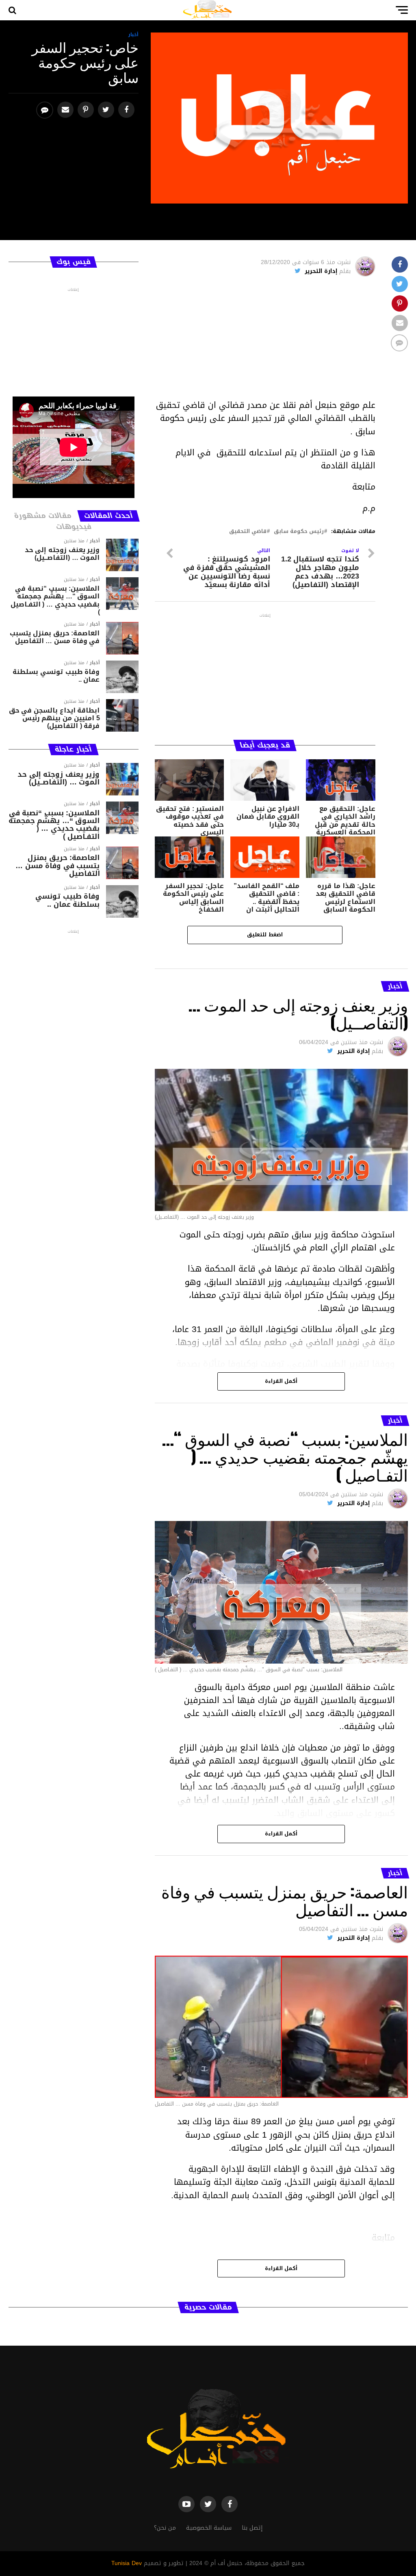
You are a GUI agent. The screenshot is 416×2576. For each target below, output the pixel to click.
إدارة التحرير (321, 271)
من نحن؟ (165, 2528)
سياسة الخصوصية (209, 2528)
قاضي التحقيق (248, 532)
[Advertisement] (265, 342)
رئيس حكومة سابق (299, 532)
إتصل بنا (252, 2528)
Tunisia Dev (127, 2563)
